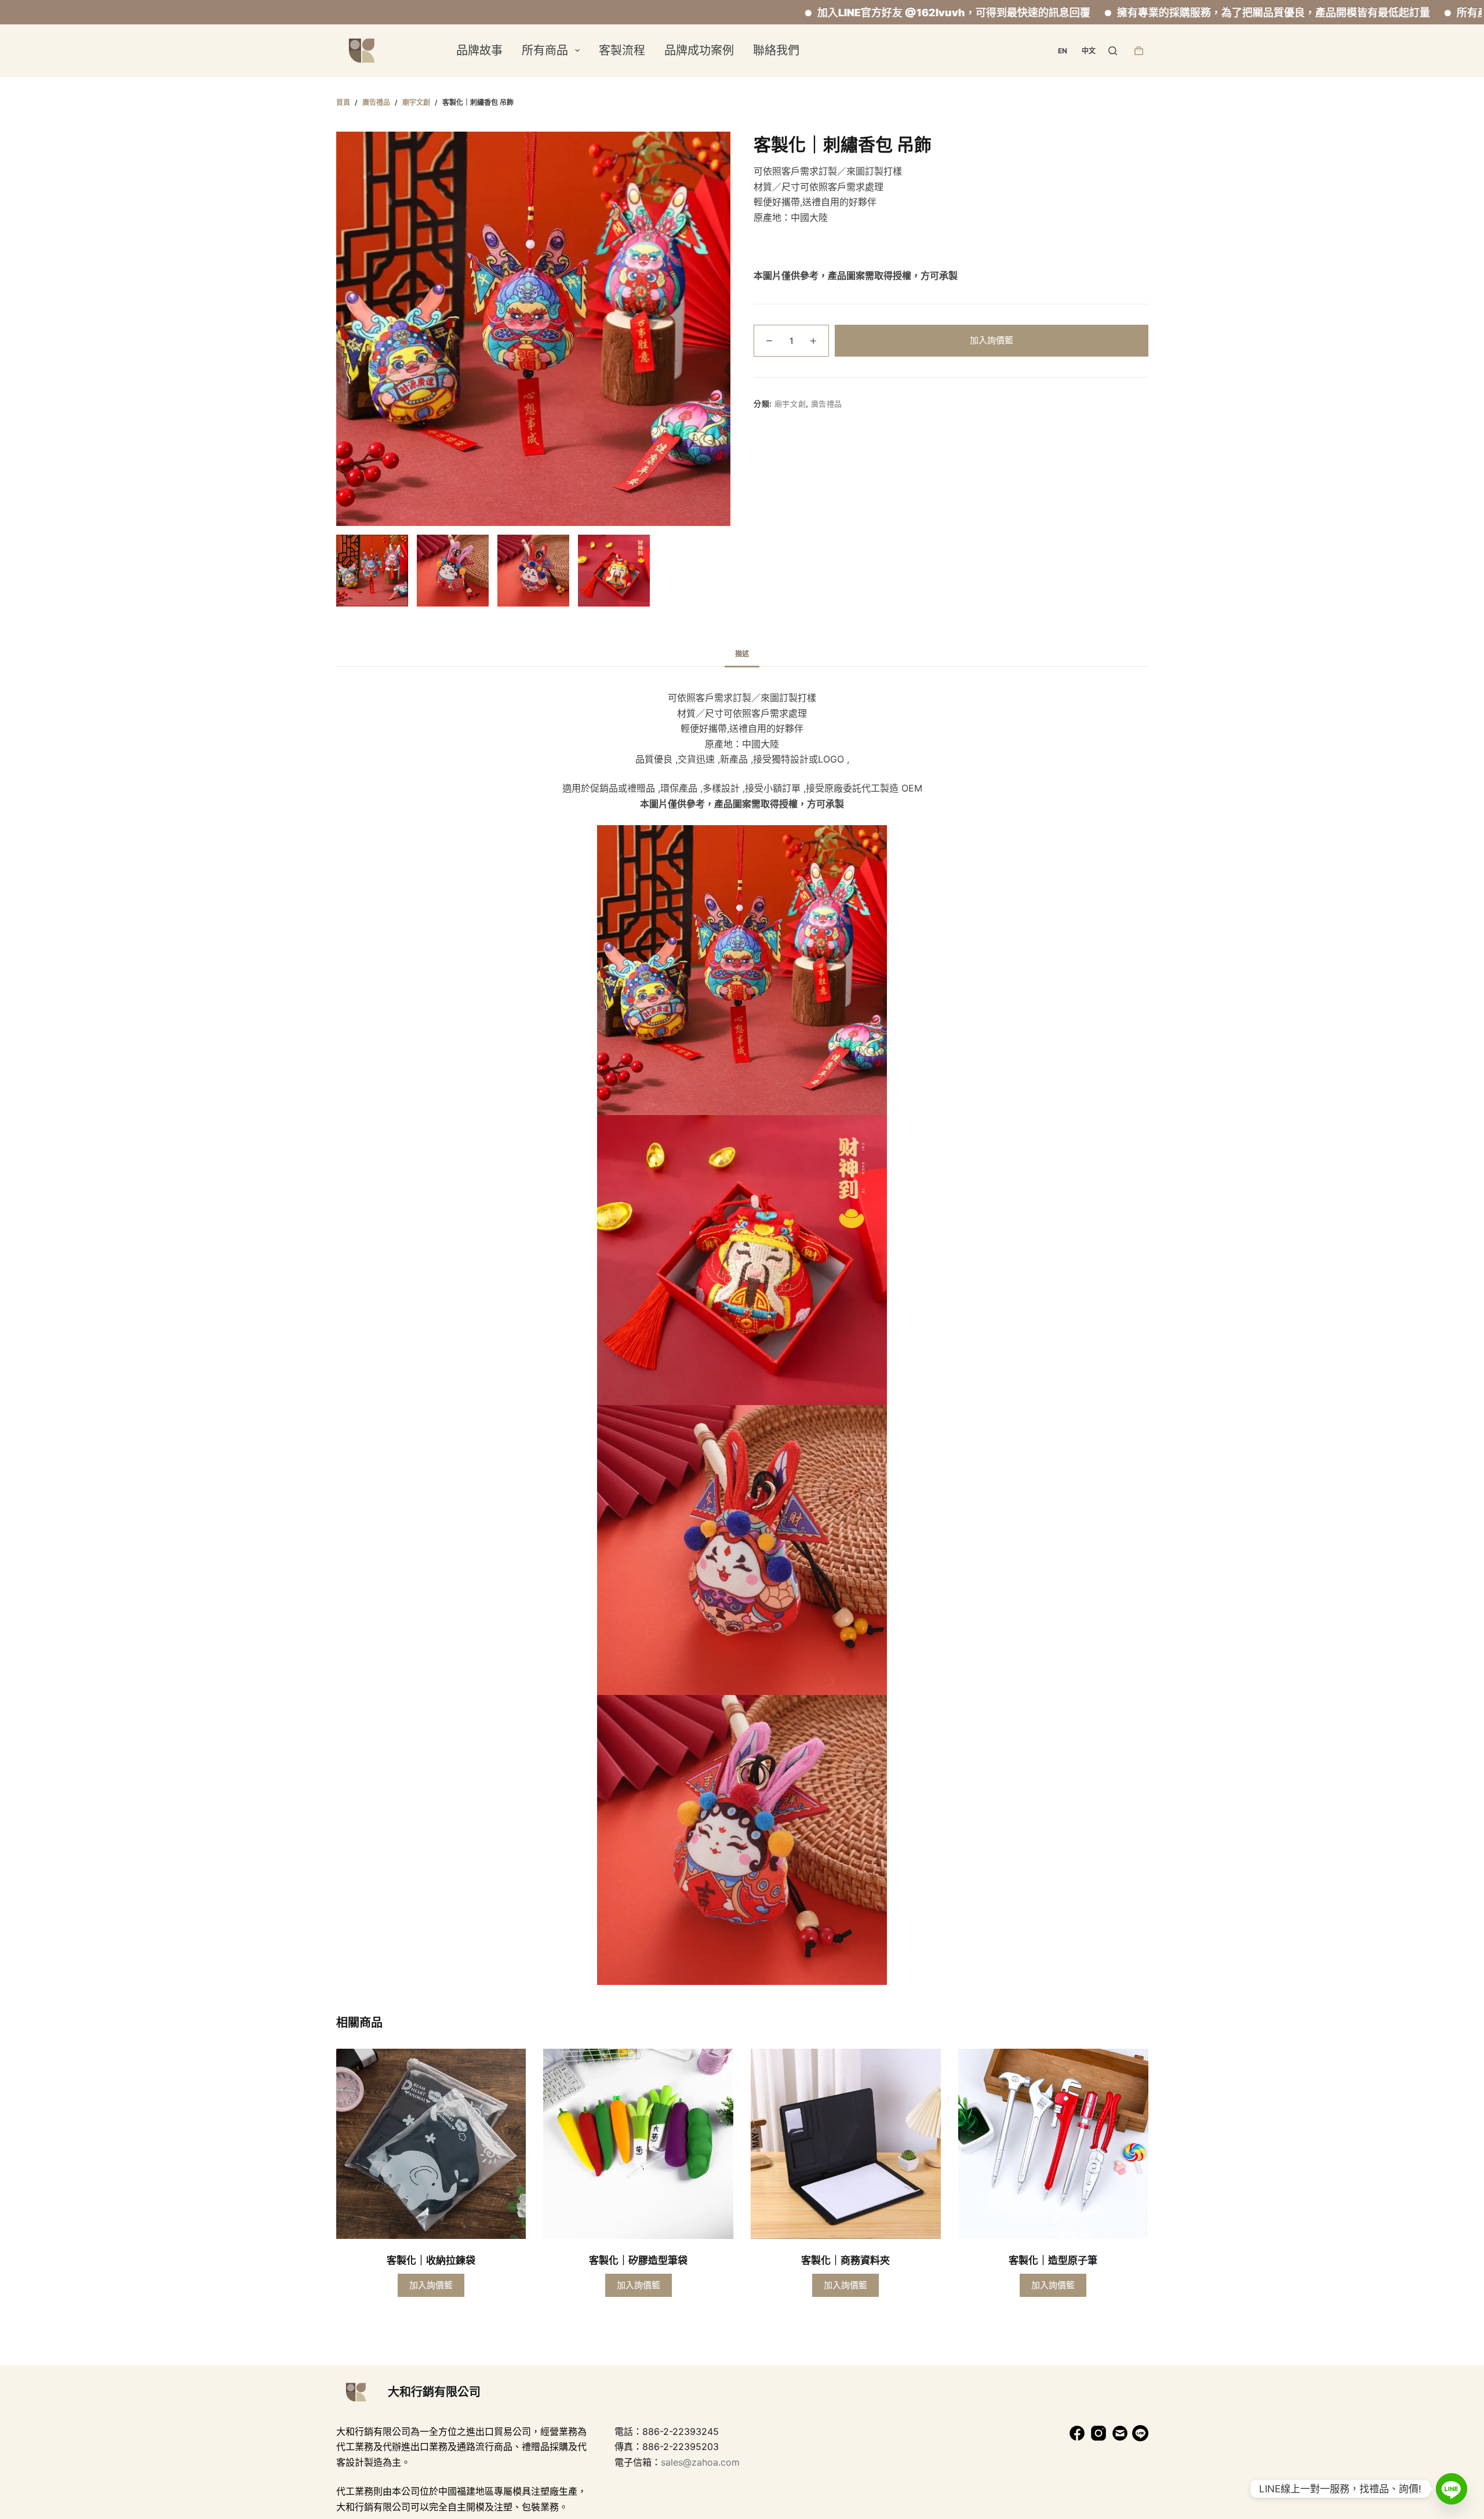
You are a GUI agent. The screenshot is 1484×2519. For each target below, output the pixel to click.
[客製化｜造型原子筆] (1053, 2144)
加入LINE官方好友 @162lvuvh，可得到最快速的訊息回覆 (834, 12)
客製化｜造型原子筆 (1053, 2260)
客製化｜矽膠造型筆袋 (638, 2260)
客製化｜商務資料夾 (845, 2260)
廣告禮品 (827, 403)
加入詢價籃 (992, 340)
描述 (742, 654)
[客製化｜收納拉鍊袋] (431, 2144)
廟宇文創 (790, 403)
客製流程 (622, 50)
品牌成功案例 (699, 50)
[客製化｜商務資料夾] (846, 2144)
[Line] (1452, 2489)
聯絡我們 (776, 50)
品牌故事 (479, 50)
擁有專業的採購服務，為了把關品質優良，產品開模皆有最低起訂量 (1154, 12)
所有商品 (545, 50)
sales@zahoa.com (700, 2462)
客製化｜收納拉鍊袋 (431, 2260)
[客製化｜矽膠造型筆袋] (638, 2144)
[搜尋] (1113, 51)
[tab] (742, 654)
